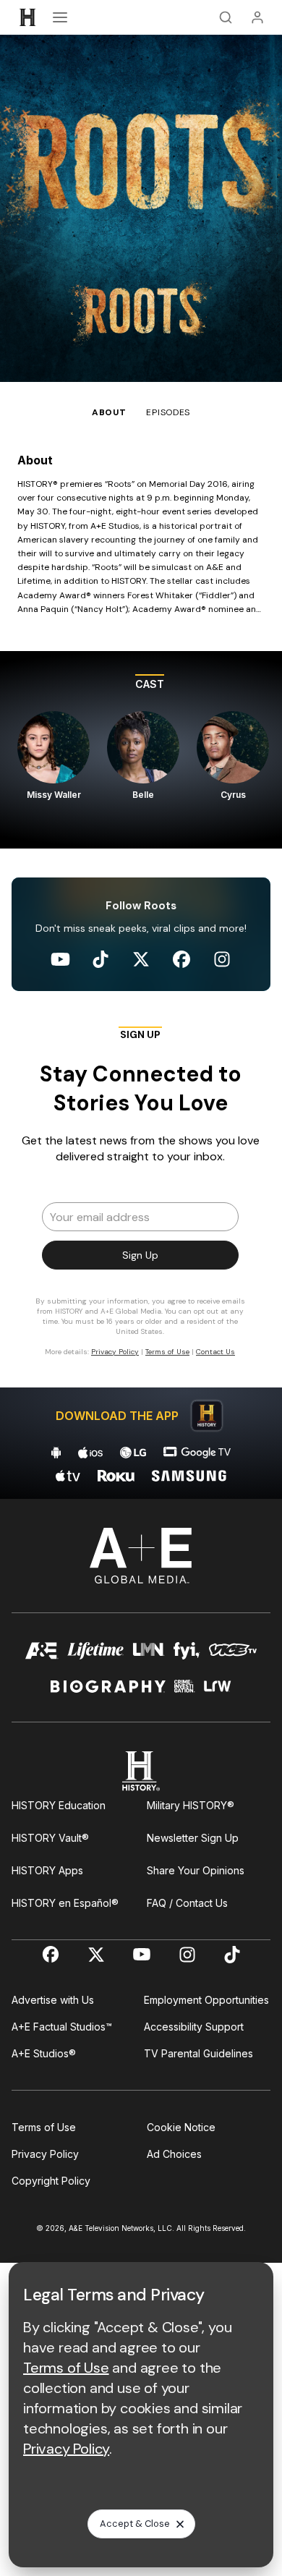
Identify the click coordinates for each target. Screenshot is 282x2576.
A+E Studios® (44, 2053)
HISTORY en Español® (65, 1903)
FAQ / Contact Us (187, 1903)
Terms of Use (44, 2127)
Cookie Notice (181, 2127)
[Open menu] (60, 17)
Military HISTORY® (191, 1805)
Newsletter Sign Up (193, 1838)
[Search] (226, 17)
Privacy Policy (45, 2154)
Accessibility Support (194, 2027)
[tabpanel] (141, 959)
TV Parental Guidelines (198, 2053)
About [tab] (109, 412)
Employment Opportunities (206, 2000)
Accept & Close (135, 2524)
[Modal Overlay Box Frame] (141, 1198)
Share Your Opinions (196, 1870)
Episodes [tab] (168, 412)
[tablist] (141, 401)
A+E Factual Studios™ (62, 2027)
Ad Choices (174, 2154)
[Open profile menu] (257, 17)
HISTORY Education (59, 1805)
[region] (141, 750)
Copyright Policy (51, 2181)
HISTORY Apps (47, 1870)
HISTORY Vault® (50, 1838)
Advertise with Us (53, 2000)
